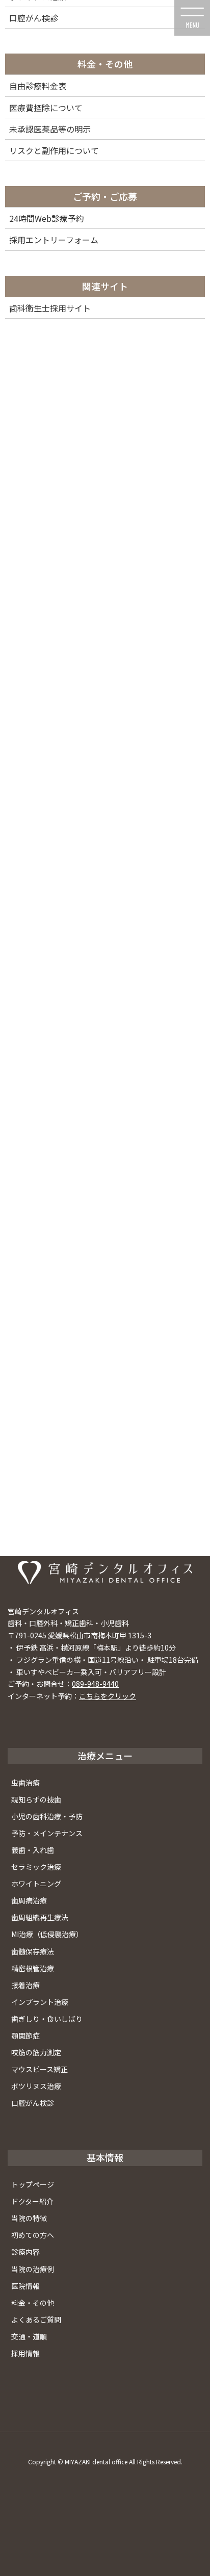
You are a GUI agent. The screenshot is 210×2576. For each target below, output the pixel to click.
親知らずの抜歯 (36, 1799)
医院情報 (25, 2286)
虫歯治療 (25, 1783)
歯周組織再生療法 (40, 1917)
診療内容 (25, 2252)
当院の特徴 (29, 2218)
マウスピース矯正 (40, 2069)
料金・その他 (33, 2303)
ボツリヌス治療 (36, 2086)
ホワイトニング (36, 1884)
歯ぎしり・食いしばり (47, 2019)
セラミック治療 (36, 1867)
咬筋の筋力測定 (36, 2052)
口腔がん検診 (33, 2103)
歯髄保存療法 (33, 1951)
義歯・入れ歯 (33, 1850)
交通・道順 (29, 2336)
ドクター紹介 (32, 2201)
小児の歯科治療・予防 (47, 1816)
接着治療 (25, 1985)
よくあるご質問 (36, 2320)
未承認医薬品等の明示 (50, 129)
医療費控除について (46, 108)
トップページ (33, 2184)
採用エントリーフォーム (54, 240)
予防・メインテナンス (47, 1833)
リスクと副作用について (54, 150)
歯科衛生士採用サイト (50, 308)
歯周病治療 (29, 1900)
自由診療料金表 (38, 86)
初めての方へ (33, 2235)
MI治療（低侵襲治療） (47, 1934)
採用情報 (25, 2353)
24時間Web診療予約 (47, 218)
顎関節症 (25, 2036)
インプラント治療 (40, 2002)
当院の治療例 (33, 2269)
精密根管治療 (33, 1968)
